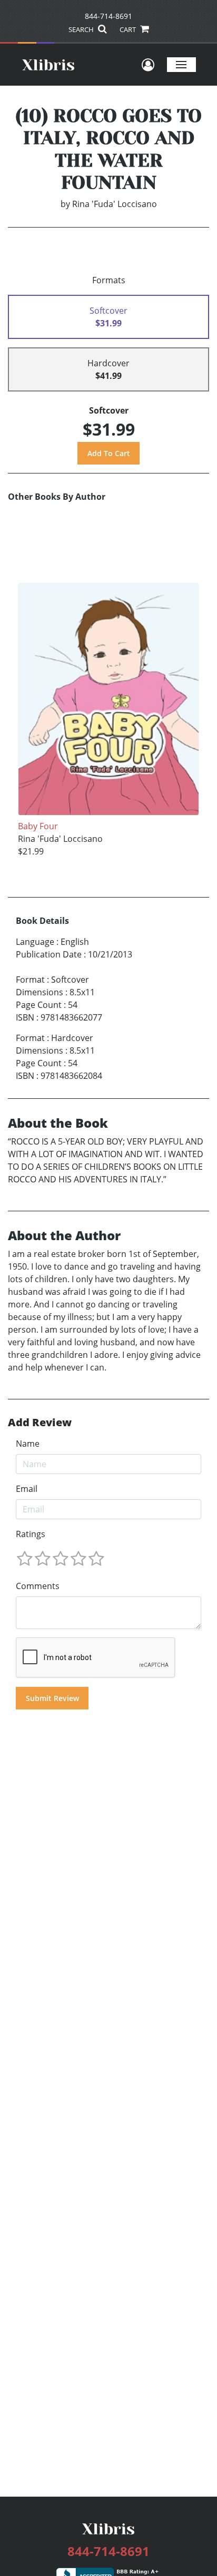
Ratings (31, 1534)
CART (129, 29)
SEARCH (82, 29)
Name (28, 1444)
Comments (38, 1586)
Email (27, 1489)
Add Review (40, 1423)
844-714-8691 (108, 16)
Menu (181, 64)
